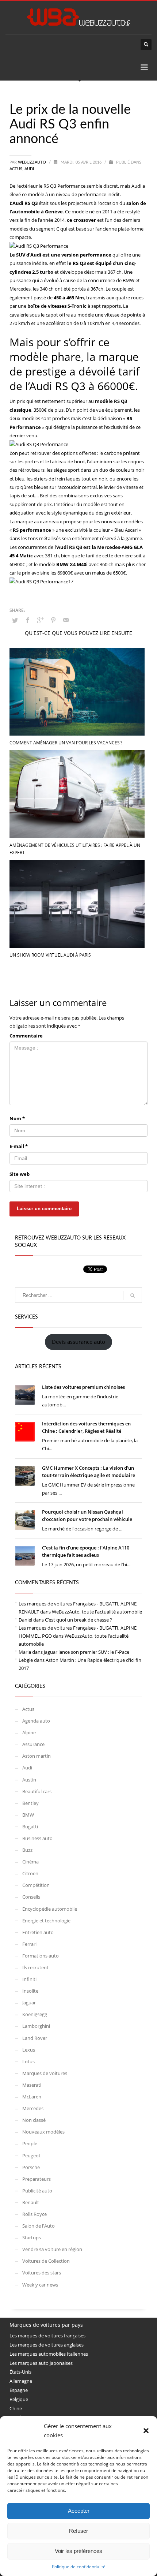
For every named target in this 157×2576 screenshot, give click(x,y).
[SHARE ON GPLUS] (41, 620)
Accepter (79, 2511)
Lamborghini (36, 2026)
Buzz (27, 1850)
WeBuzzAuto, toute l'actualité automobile (97, 1612)
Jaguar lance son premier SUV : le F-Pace (87, 1652)
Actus (16, 169)
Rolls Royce (35, 2214)
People (30, 2143)
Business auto (37, 1838)
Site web (20, 1174)
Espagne (19, 2390)
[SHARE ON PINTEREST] (53, 620)
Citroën (30, 1873)
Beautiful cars (37, 1791)
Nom (17, 1118)
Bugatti (30, 1827)
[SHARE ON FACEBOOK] (28, 620)
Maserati (32, 2085)
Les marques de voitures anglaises (47, 2345)
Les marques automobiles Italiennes (49, 2354)
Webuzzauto (32, 162)
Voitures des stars (42, 2273)
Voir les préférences (78, 2551)
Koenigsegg (35, 2014)
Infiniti (29, 1979)
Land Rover (35, 2038)
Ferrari (29, 1944)
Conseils (31, 1897)
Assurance (33, 1744)
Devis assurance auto (78, 1342)
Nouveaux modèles (43, 2132)
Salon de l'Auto (39, 2226)
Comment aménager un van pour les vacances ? (66, 743)
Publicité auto (37, 2191)
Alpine (29, 1732)
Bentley (30, 1803)
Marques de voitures (45, 2073)
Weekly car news (40, 2285)
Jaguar (29, 2003)
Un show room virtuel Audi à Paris (50, 955)
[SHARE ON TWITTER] (15, 620)
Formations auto (41, 1956)
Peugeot (31, 2156)
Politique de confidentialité (79, 2567)
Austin (29, 1780)
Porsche (31, 2167)
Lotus (28, 2061)
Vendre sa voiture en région (52, 2249)
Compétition (36, 1885)
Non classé (34, 2120)
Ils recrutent (35, 1967)
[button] (146, 2431)
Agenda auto (36, 1721)
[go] (133, 1296)
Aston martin (37, 1756)
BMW (28, 1815)
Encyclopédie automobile (50, 1909)
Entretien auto (38, 1932)
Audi (29, 169)
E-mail (19, 1146)
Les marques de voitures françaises (47, 2336)
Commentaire (26, 1036)
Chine (16, 2408)
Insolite (30, 1991)
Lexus (29, 2050)
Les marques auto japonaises (41, 2363)
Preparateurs (37, 2179)
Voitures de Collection (46, 2261)
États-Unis (20, 2372)
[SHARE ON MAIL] (66, 620)
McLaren (32, 2097)
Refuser (78, 2531)
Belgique (19, 2399)
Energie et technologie (46, 1921)
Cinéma (30, 1862)
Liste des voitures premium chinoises (83, 1387)
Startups (32, 2237)
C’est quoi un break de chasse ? (78, 1620)
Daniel (25, 1620)
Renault (31, 2202)
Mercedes (33, 2108)
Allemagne (21, 2381)
